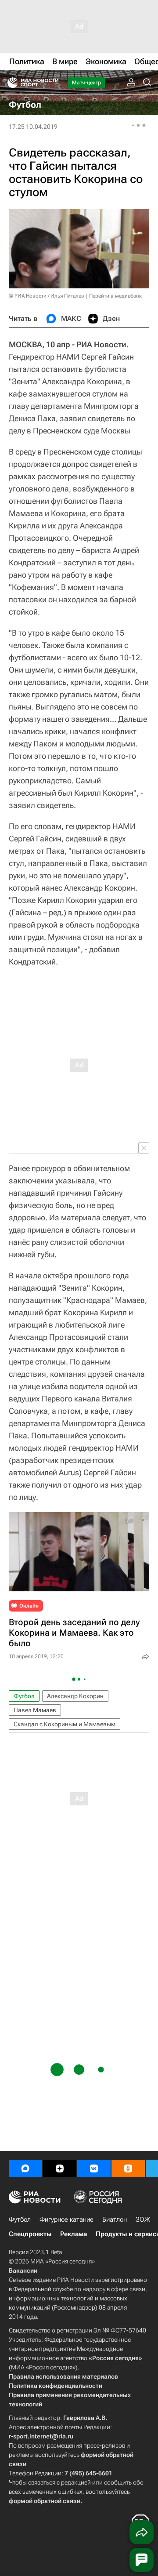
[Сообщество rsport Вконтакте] (94, 2168)
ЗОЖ (143, 2219)
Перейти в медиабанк (115, 296)
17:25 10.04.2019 (33, 127)
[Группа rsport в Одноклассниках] (128, 2168)
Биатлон (115, 2219)
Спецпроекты (30, 2234)
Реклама (74, 2234)
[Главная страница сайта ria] (10, 83)
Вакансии (23, 2270)
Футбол (24, 1696)
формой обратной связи (45, 2501)
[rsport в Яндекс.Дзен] (60, 2168)
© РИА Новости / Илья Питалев (47, 296)
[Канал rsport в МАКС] (25, 2168)
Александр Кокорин (75, 1696)
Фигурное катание (66, 2219)
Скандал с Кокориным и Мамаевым (65, 1724)
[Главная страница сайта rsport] (53, 83)
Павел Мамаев (35, 1710)
